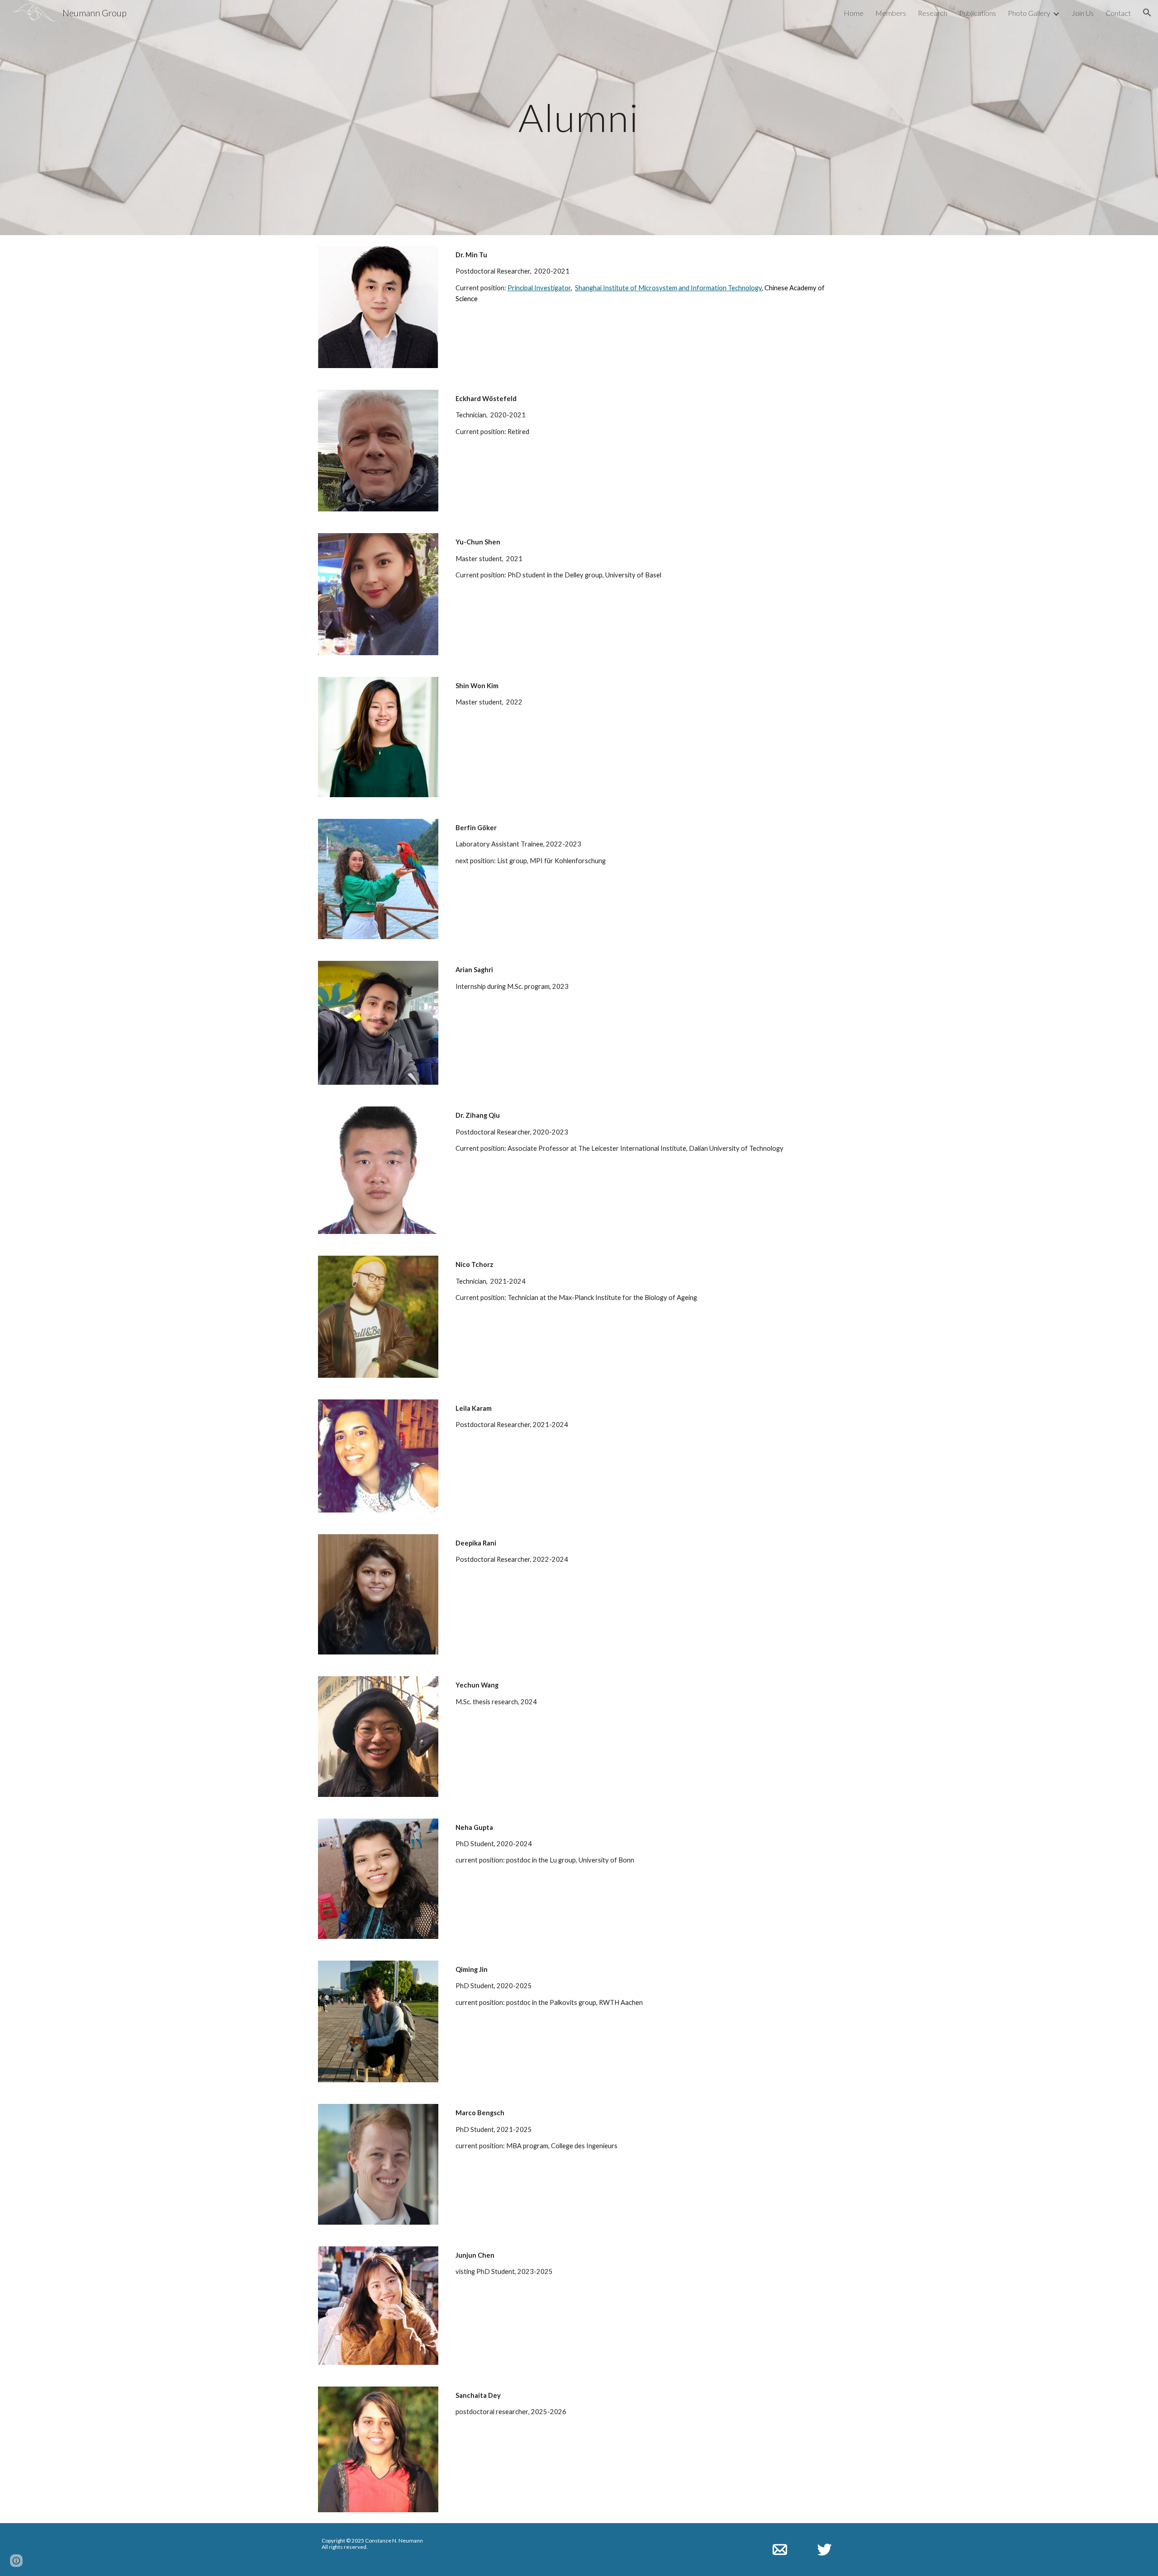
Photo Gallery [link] (1029, 13)
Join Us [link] (1083, 13)
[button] (1147, 13)
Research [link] (933, 13)
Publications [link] (978, 13)
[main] (579, 117)
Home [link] (854, 13)
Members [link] (891, 13)
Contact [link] (1118, 13)
